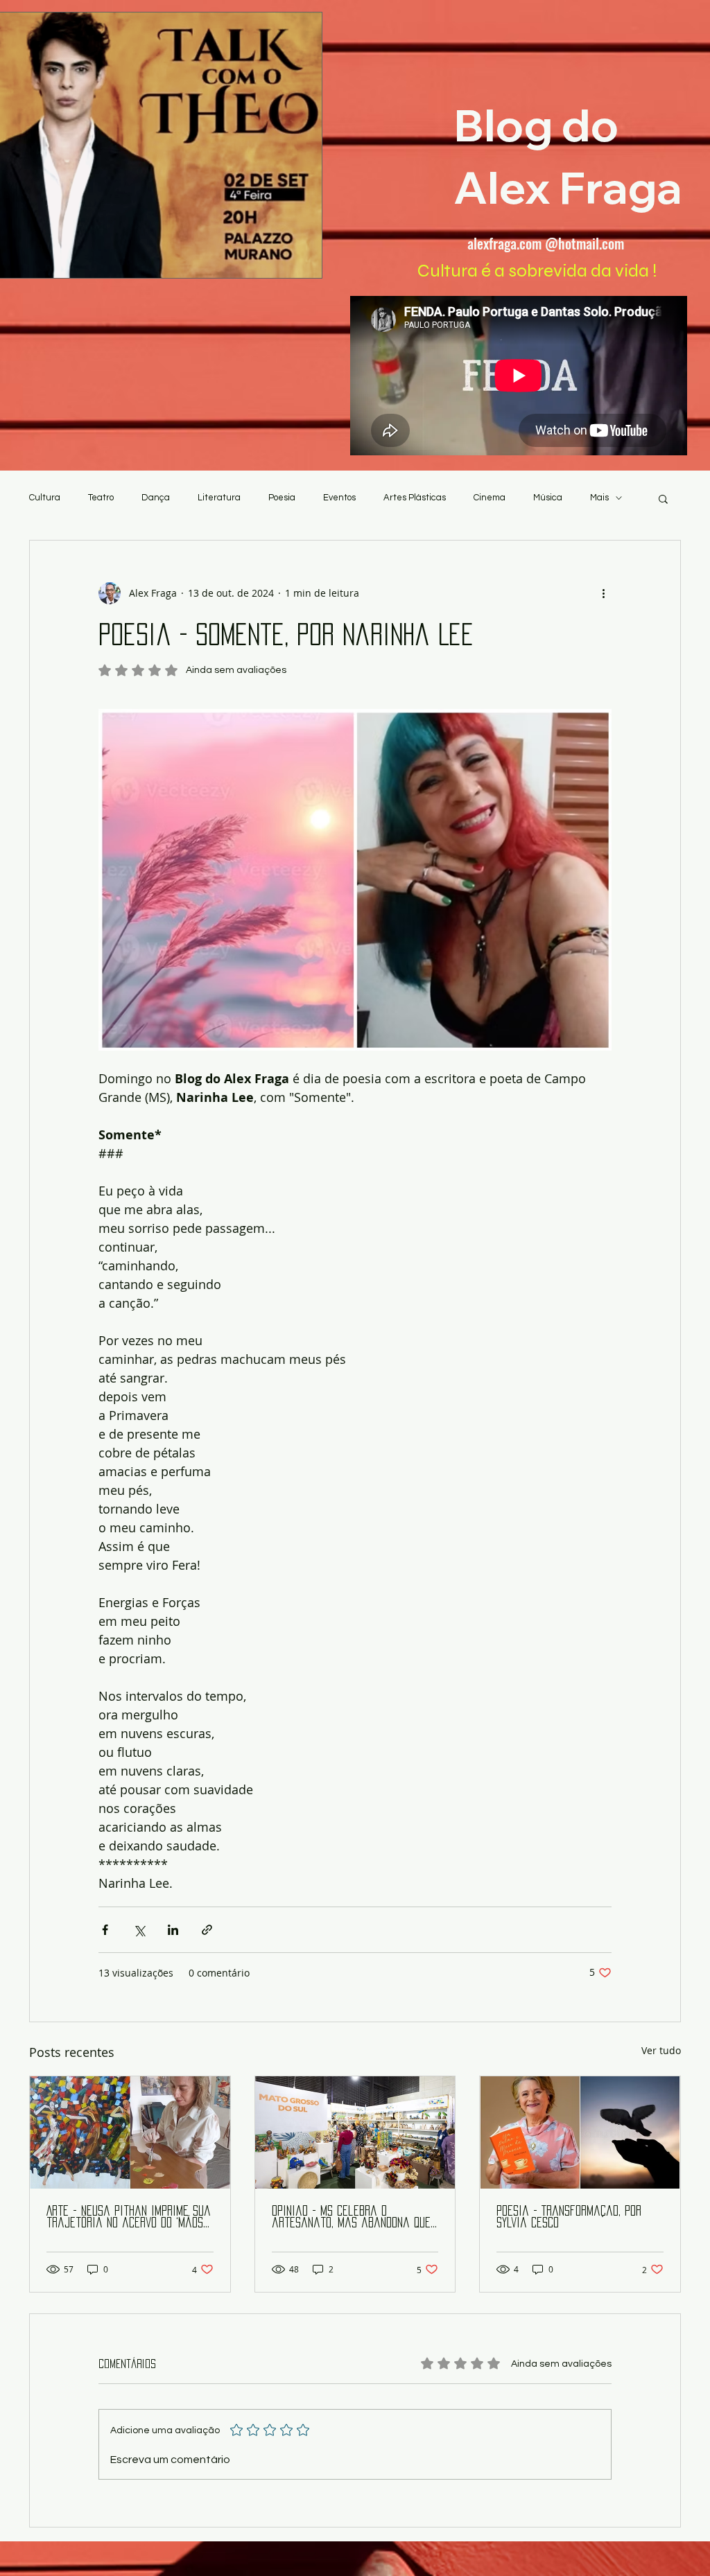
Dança (156, 498)
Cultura (45, 498)
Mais (599, 498)
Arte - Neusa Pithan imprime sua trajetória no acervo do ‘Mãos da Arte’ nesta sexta (129, 2217)
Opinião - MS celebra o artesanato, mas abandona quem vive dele (355, 2217)
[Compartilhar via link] (207, 1930)
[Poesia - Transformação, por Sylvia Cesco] (580, 2132)
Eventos (339, 498)
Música (548, 498)
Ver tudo (661, 2050)
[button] (663, 498)
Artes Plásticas (415, 498)
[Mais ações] (603, 593)
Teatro (101, 498)
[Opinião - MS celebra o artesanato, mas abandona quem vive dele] (355, 2132)
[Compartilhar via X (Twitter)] (139, 1930)
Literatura (219, 498)
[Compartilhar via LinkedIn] (173, 1930)
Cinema (490, 498)
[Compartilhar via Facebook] (105, 1930)
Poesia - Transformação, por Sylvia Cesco (569, 2217)
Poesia (282, 498)
